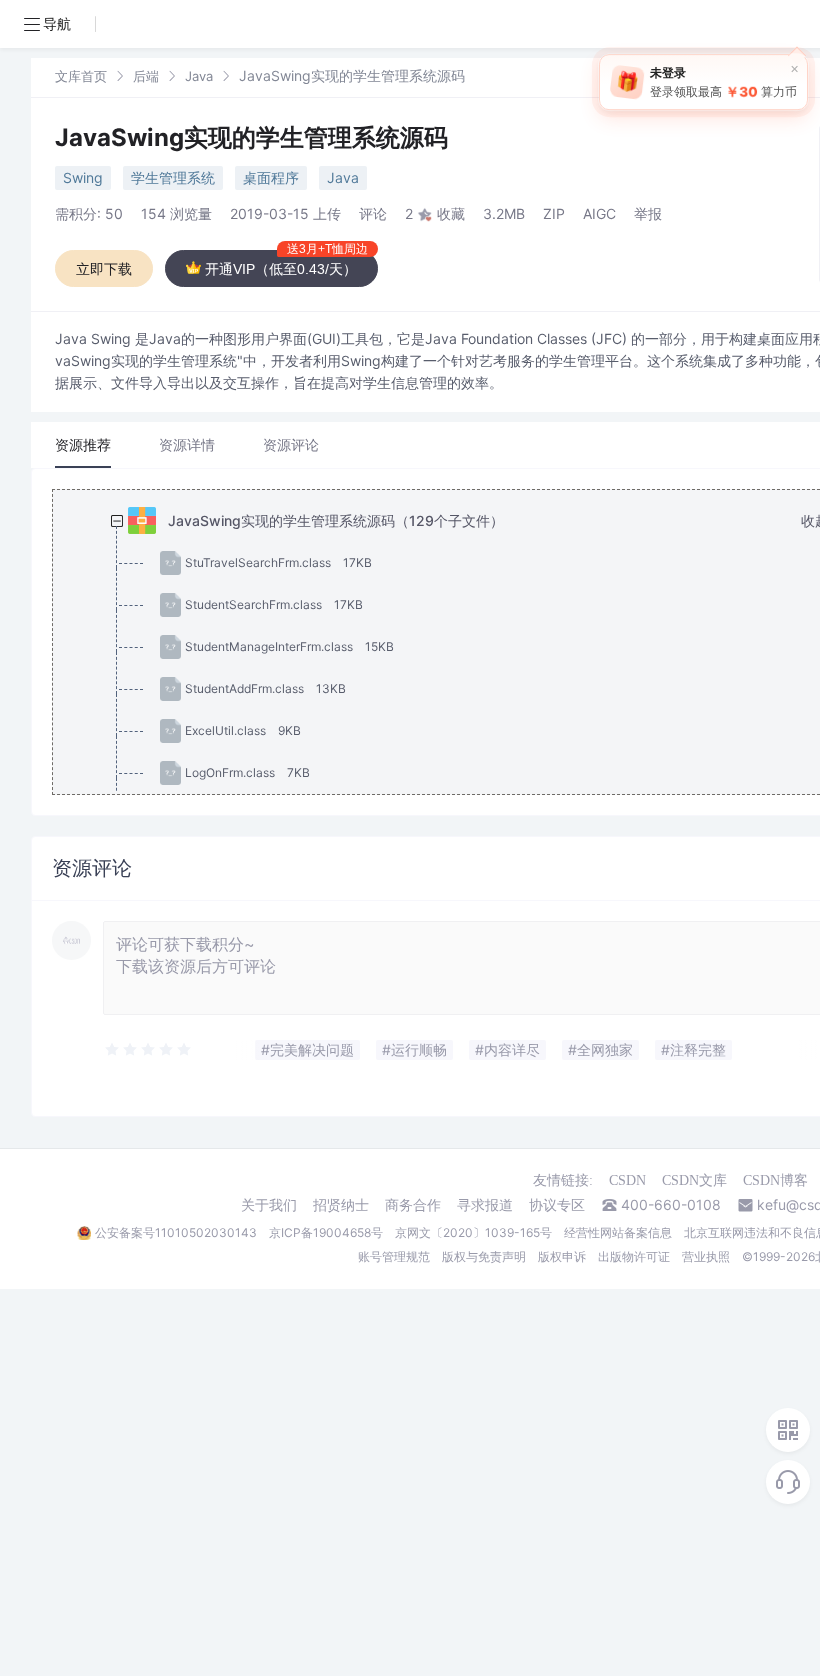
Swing (83, 177)
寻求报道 (485, 1205)
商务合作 (413, 1205)
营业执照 (706, 1256)
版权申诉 (562, 1256)
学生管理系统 (173, 177)
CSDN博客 (775, 1180)
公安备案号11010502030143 (176, 1232)
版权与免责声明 (484, 1256)
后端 (146, 76)
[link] (81, 75)
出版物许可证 (634, 1256)
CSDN (627, 1180)
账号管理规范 (394, 1256)
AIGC (599, 213)
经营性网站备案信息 (618, 1232)
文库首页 (81, 76)
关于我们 (269, 1205)
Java (199, 76)
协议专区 (557, 1205)
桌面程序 (271, 177)
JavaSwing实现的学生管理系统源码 (251, 137)
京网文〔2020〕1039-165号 (473, 1232)
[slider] (149, 1050)
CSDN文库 (694, 1180)
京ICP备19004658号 (326, 1232)
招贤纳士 (341, 1205)
